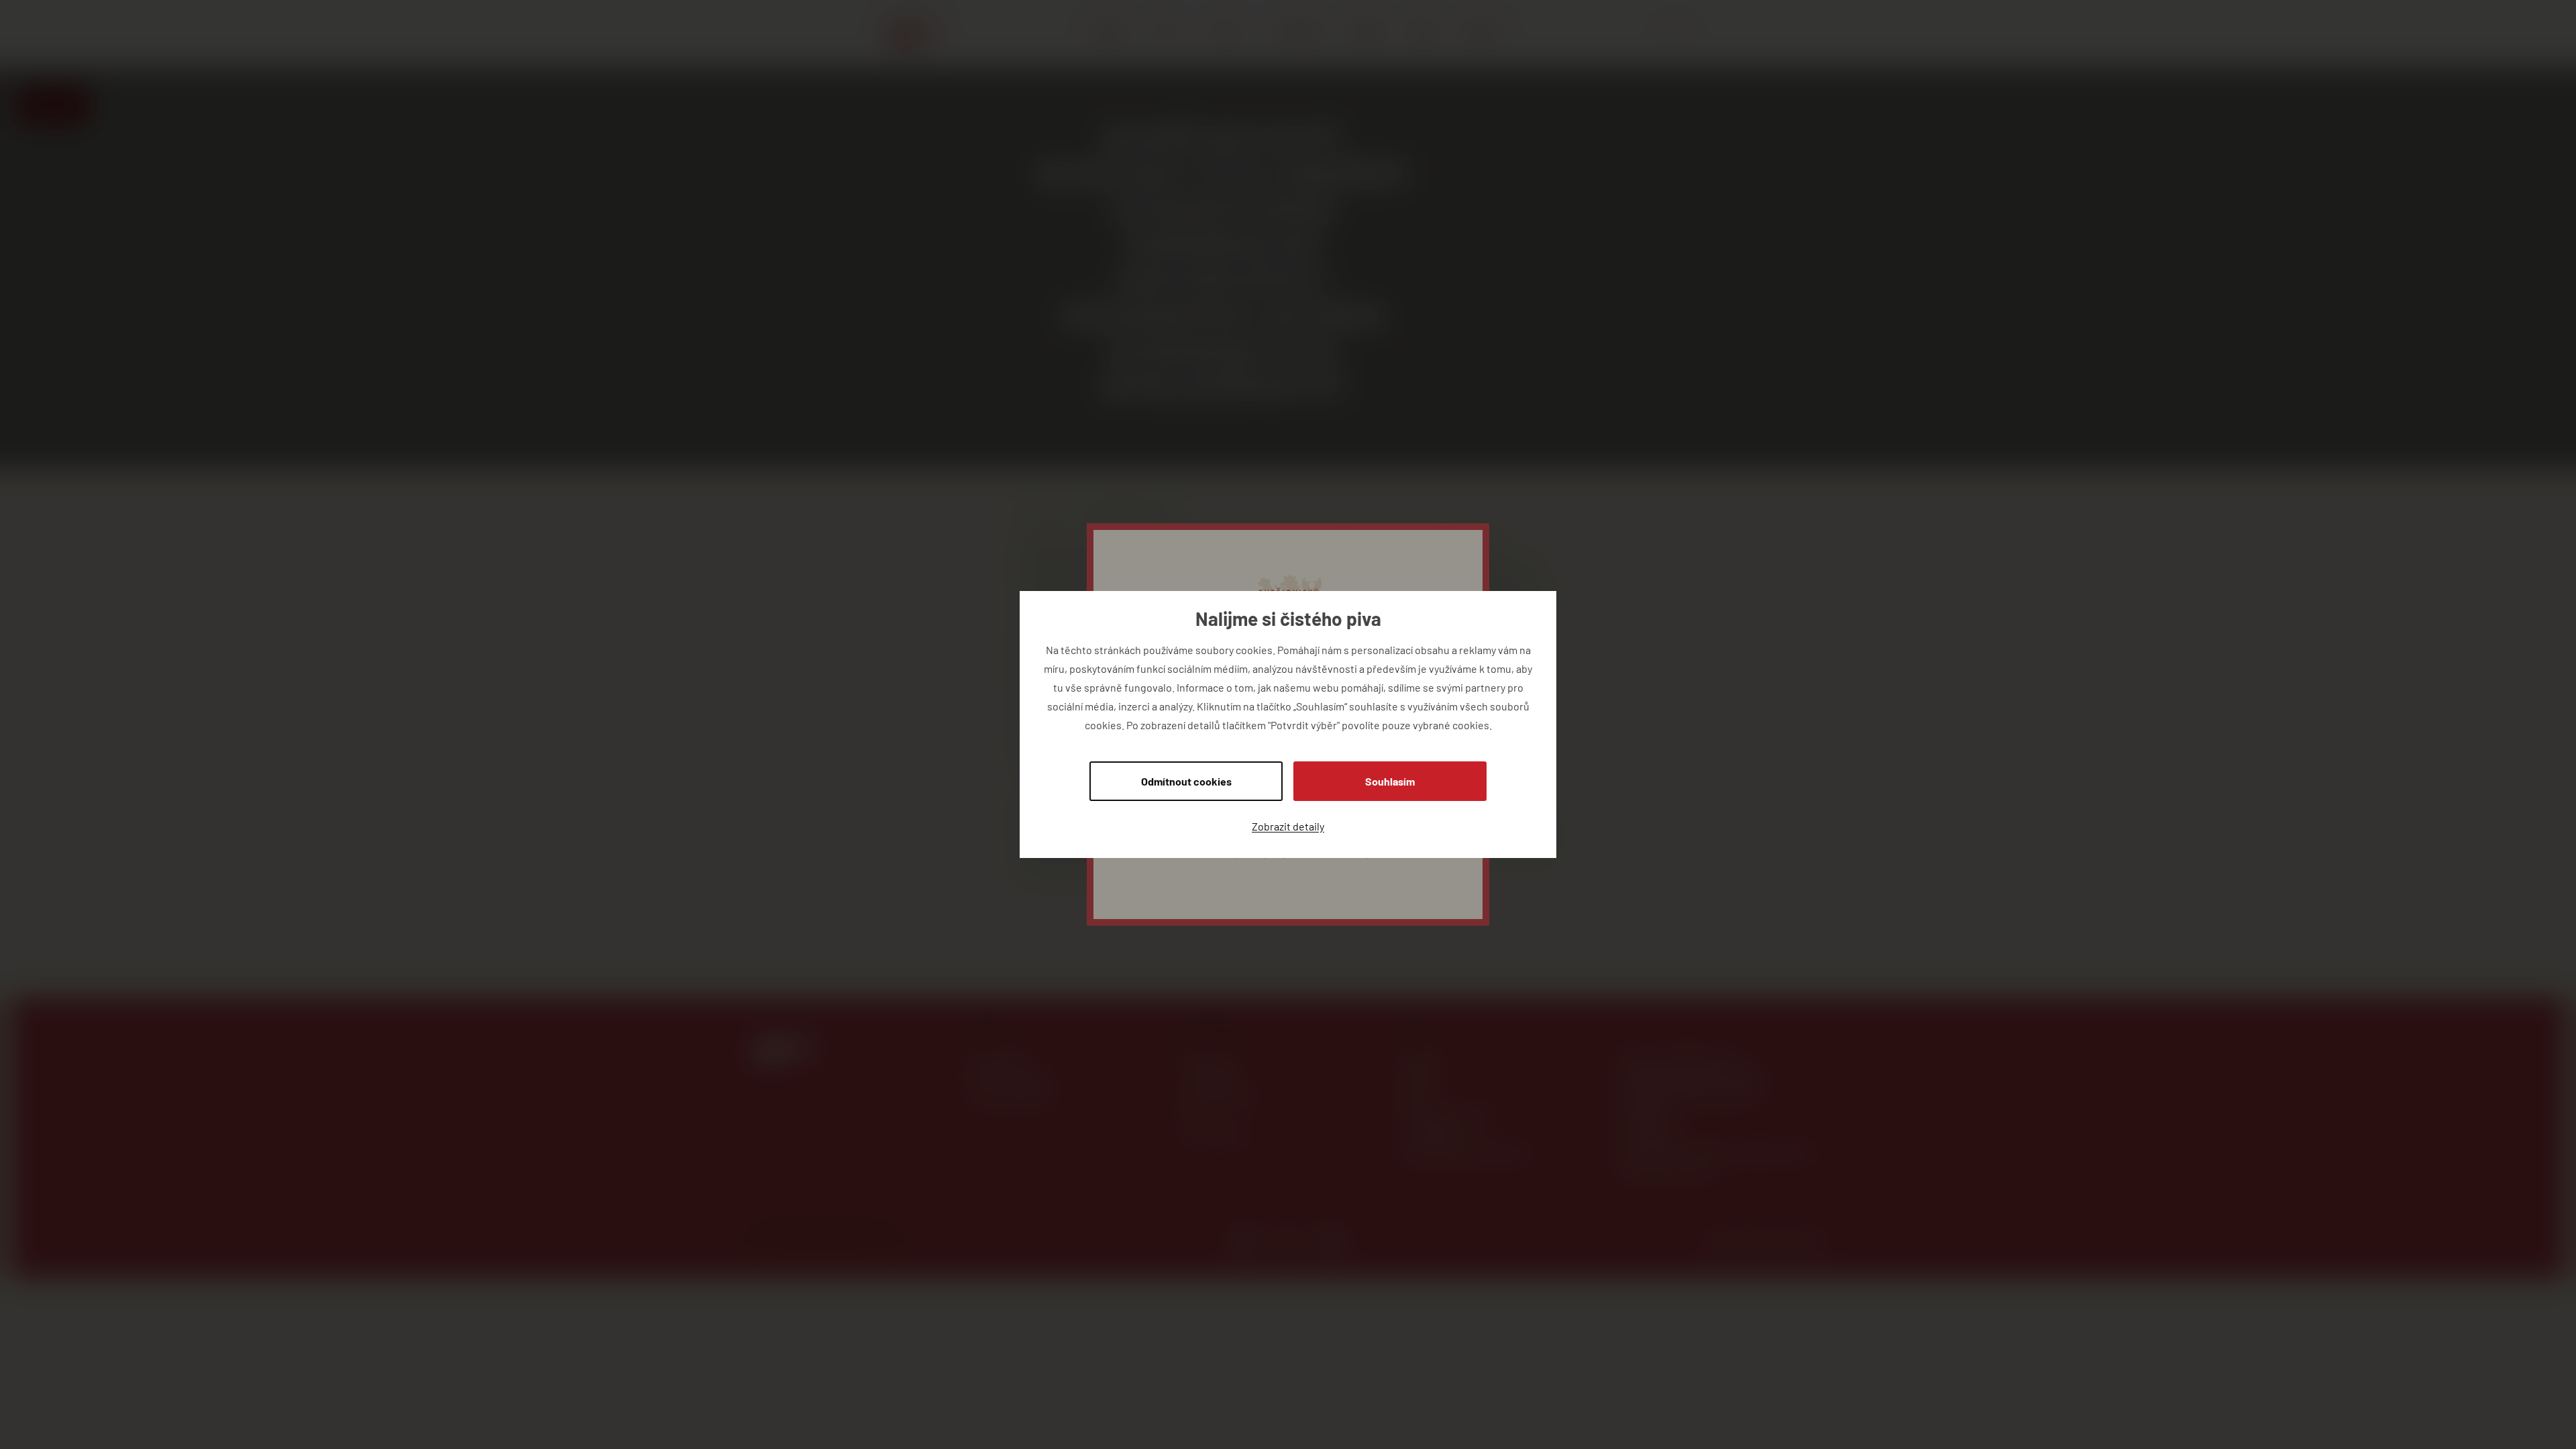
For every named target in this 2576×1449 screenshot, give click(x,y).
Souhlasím (1390, 781)
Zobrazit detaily (1288, 826)
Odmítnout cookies (1186, 781)
